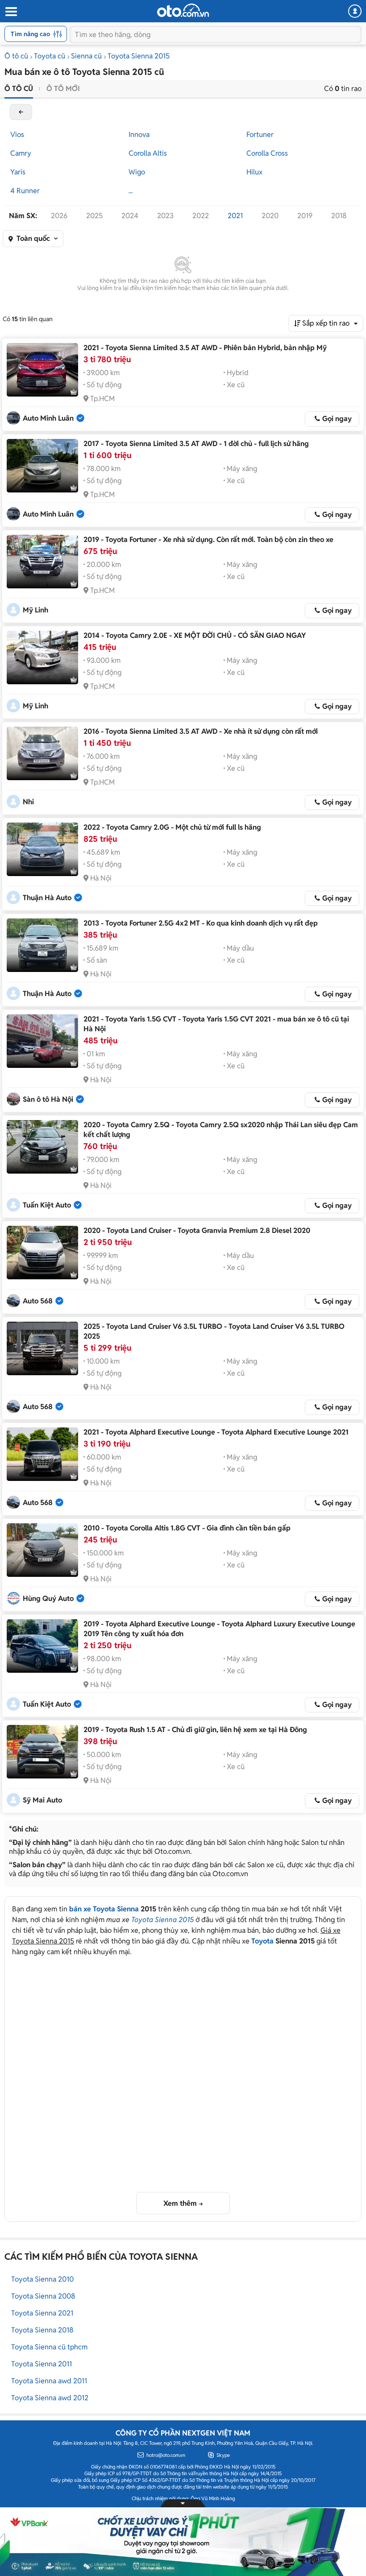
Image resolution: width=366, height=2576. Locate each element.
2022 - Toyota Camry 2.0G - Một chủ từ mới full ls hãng (172, 827)
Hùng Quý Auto (48, 1598)
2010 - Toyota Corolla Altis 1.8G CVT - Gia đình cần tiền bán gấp (187, 1528)
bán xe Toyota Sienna (104, 1909)
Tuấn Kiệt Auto (47, 1205)
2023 (165, 216)
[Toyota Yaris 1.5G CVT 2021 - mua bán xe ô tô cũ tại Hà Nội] (42, 1041)
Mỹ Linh (35, 610)
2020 (270, 216)
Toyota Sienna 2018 (42, 2330)
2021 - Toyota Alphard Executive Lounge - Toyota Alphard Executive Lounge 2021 (216, 1432)
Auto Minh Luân (48, 418)
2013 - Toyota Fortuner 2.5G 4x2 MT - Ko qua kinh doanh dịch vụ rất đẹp (201, 923)
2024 (130, 216)
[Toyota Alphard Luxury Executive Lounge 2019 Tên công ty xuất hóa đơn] (42, 1646)
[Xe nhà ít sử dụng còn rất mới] (42, 753)
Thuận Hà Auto (47, 898)
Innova (139, 134)
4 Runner (25, 191)
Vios (17, 134)
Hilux (254, 172)
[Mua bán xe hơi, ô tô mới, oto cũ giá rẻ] (183, 10)
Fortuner (260, 134)
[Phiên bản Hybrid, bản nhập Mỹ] (42, 370)
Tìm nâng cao (30, 34)
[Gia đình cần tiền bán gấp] (42, 1550)
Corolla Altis (148, 153)
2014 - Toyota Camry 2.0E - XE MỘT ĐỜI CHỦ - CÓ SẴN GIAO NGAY (195, 635)
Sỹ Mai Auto (42, 1800)
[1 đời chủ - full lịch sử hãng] (42, 466)
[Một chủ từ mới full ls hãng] (42, 849)
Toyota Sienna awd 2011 (49, 2381)
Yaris (18, 172)
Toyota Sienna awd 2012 (50, 2398)
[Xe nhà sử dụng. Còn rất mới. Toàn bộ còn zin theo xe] (42, 562)
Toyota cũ (50, 56)
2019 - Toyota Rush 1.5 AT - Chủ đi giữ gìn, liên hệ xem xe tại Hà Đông (195, 1730)
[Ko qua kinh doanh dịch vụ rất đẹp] (42, 945)
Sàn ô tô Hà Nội (48, 1099)
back (21, 112)
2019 (305, 216)
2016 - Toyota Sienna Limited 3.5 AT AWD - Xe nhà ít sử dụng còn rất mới (201, 731)
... (131, 191)
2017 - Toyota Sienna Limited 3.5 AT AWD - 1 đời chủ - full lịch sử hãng (196, 444)
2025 (94, 216)
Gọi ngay (337, 419)
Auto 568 (38, 1301)
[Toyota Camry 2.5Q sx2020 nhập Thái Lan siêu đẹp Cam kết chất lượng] (42, 1147)
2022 (201, 216)
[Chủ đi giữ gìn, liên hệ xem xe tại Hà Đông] (42, 1752)
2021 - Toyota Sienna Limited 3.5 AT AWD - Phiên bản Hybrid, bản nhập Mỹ (205, 348)
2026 (59, 216)
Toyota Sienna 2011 (42, 2364)
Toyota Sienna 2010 (42, 2279)
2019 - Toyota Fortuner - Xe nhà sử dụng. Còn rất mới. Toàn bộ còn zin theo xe (208, 540)
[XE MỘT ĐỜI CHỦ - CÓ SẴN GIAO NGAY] (42, 657)
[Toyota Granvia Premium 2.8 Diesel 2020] (42, 1253)
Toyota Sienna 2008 (43, 2296)
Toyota (262, 1941)
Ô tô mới (63, 89)
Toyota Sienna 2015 (139, 56)
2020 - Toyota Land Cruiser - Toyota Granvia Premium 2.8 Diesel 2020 (197, 1230)
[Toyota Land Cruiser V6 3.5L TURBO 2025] (42, 1348)
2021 (235, 216)
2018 (339, 216)
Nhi (28, 802)
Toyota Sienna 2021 (42, 2313)
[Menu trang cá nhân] (355, 11)
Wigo (137, 172)
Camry (21, 153)
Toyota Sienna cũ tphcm (49, 2347)
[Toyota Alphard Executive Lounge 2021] (42, 1454)
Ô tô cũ (16, 56)
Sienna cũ (86, 56)
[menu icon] (11, 12)
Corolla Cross (267, 153)
